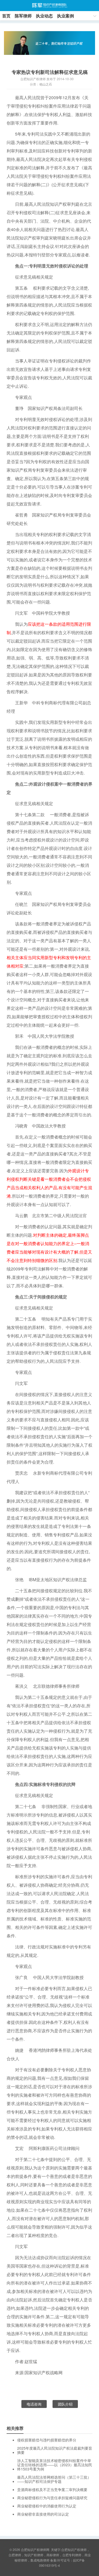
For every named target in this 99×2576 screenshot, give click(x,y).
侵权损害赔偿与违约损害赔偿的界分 (47, 2440)
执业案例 (65, 16)
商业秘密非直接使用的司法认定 (43, 2514)
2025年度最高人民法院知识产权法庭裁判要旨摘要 (55, 2450)
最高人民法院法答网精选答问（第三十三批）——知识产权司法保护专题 (54, 2479)
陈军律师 (23, 16)
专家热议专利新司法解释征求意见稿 (50, 72)
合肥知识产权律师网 (49, 6)
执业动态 (44, 16)
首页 (6, 16)
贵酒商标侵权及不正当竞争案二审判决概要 (52, 2489)
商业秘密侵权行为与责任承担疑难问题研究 (52, 2498)
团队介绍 (65, 2404)
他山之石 (46, 84)
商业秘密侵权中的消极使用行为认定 (47, 2506)
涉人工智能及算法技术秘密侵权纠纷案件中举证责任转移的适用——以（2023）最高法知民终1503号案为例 (55, 2465)
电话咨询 (34, 2404)
